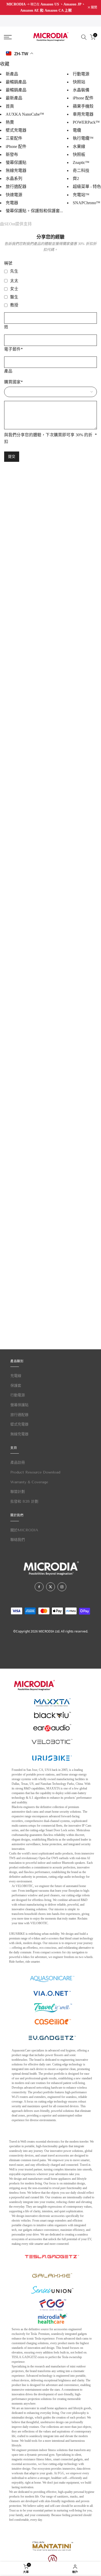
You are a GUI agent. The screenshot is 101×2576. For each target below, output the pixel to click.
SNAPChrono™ (86, 203)
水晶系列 (14, 179)
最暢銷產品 (16, 82)
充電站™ (81, 195)
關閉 (94, 7)
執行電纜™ (83, 138)
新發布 (12, 154)
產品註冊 (18, 1463)
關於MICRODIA (24, 1530)
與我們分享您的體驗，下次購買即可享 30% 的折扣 (51, 438)
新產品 (12, 74)
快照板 (79, 154)
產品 (8, 371)
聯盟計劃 (18, 1492)
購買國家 (13, 382)
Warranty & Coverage (29, 1482)
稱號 (8, 263)
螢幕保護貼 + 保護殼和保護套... (34, 211)
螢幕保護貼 (16, 163)
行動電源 (81, 74)
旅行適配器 (16, 187)
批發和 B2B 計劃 (24, 1501)
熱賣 (10, 122)
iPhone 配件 (16, 146)
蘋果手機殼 (83, 106)
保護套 (16, 1386)
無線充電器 (16, 171)
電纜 (77, 130)
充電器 (12, 203)
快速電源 (14, 195)
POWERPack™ (86, 122)
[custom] (39, 1587)
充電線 (16, 1376)
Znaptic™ (81, 163)
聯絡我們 (18, 1540)
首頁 (10, 106)
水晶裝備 (81, 90)
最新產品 (14, 98)
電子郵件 (13, 349)
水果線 (79, 146)
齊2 (76, 179)
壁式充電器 (16, 130)
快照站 (79, 82)
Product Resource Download (35, 1472)
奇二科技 (81, 171)
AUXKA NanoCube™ (25, 114)
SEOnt (10, 224)
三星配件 (14, 138)
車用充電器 (83, 114)
